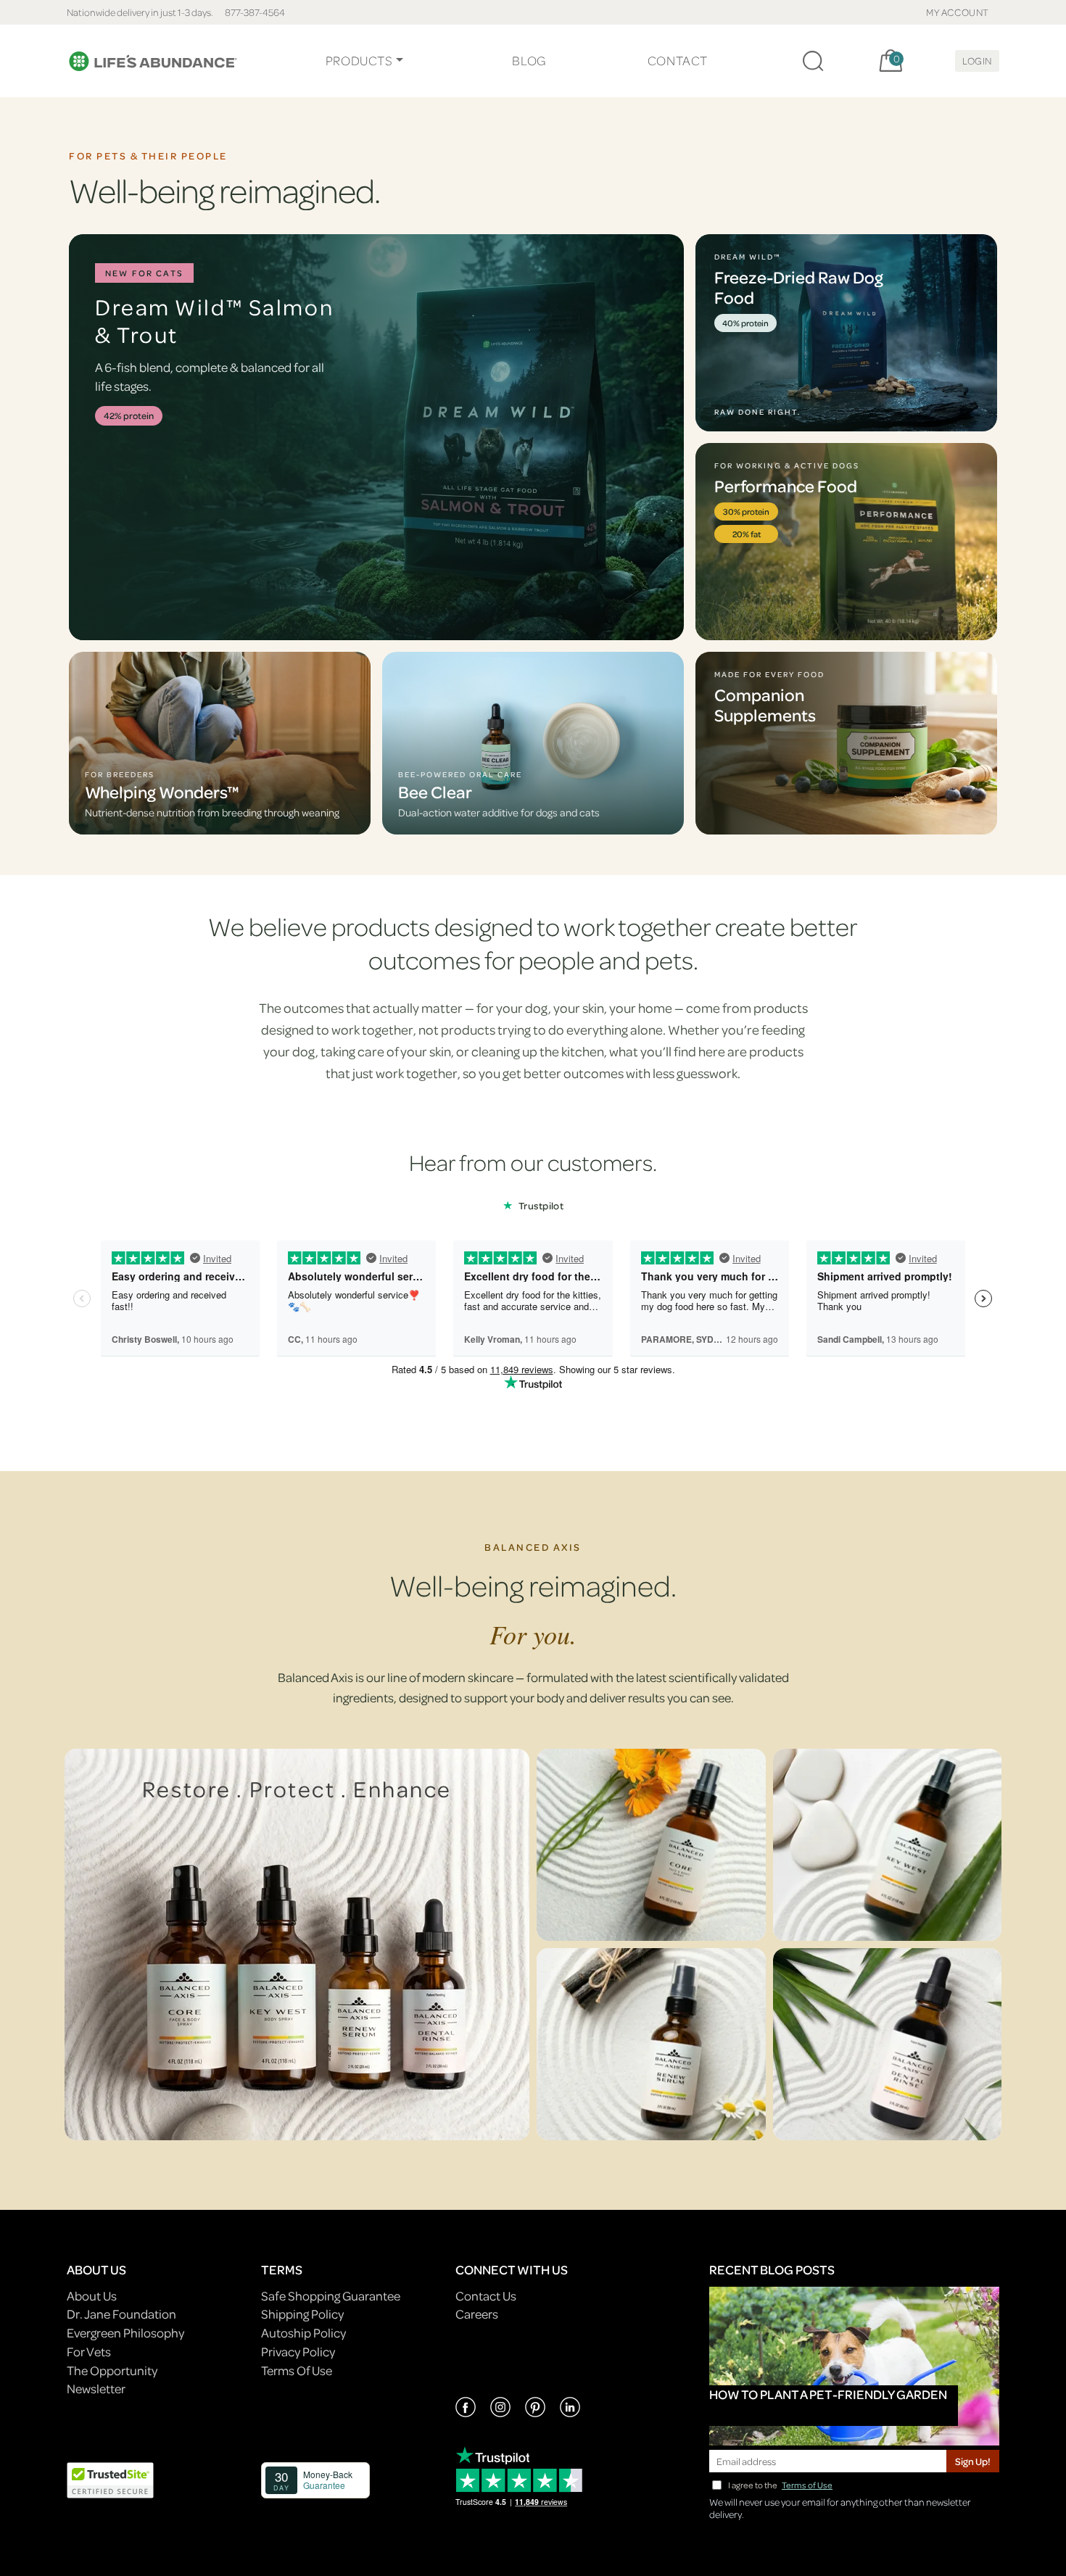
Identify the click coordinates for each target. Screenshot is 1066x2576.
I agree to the (780, 2485)
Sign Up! (973, 2461)
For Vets (89, 2352)
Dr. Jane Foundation (121, 2314)
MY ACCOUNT (958, 12)
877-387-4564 (255, 12)
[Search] (813, 61)
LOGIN (977, 61)
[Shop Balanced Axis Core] (651, 1845)
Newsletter (96, 2389)
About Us (92, 2296)
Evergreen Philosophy (125, 2333)
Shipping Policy (302, 2314)
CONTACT (678, 61)
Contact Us (486, 2296)
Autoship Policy (303, 2333)
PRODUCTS (359, 61)
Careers (477, 2314)
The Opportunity (112, 2370)
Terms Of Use (297, 2370)
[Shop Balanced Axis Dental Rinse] (888, 2044)
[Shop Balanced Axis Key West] (888, 1845)
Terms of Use (807, 2485)
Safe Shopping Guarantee (331, 2296)
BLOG (529, 61)
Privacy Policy (298, 2352)
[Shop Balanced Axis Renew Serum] (651, 2044)
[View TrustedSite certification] (110, 2478)
